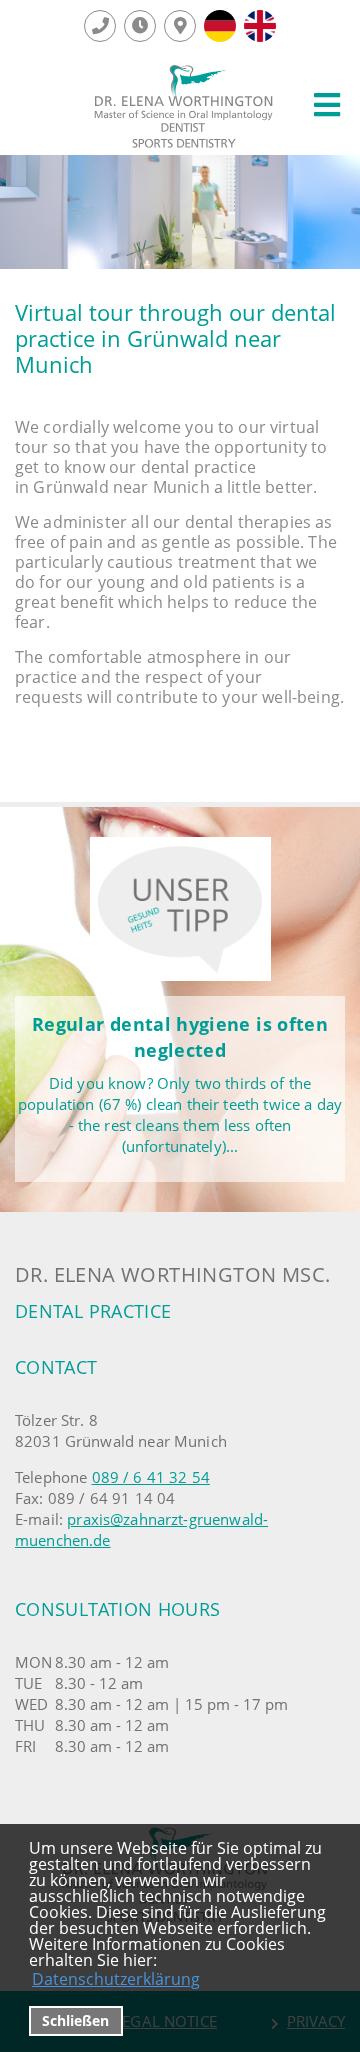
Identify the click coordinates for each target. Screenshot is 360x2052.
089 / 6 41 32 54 (151, 1477)
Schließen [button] (75, 2020)
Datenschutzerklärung (116, 1979)
